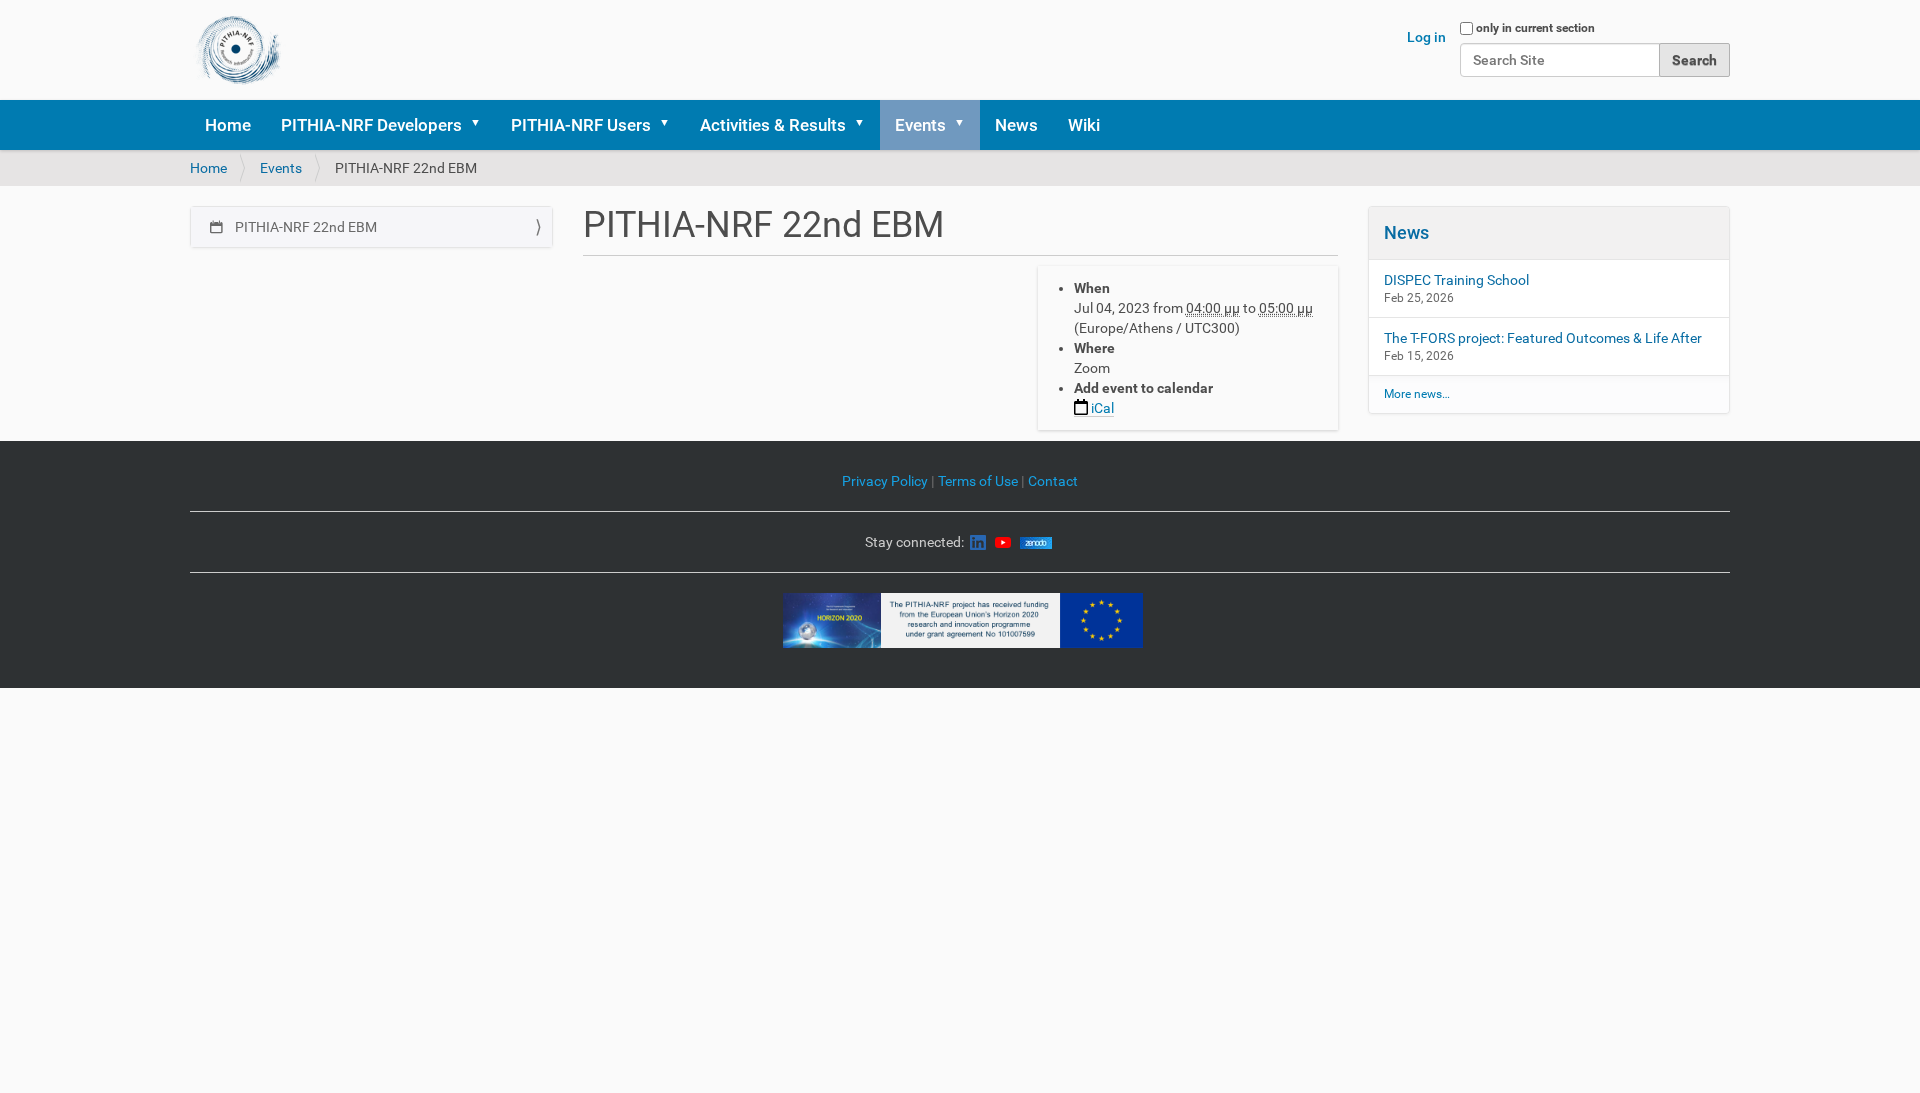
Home (228, 125)
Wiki (1084, 125)
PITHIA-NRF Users (581, 125)
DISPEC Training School (1456, 280)
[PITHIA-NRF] (238, 50)
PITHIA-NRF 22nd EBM (304, 227)
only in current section (1535, 28)
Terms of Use (979, 481)
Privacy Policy (885, 481)
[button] (482, 125)
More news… (1417, 394)
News (1016, 125)
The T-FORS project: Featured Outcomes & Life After (1543, 338)
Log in (1426, 37)
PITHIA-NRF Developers (371, 125)
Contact (1053, 481)
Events (920, 125)
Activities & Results (773, 125)
